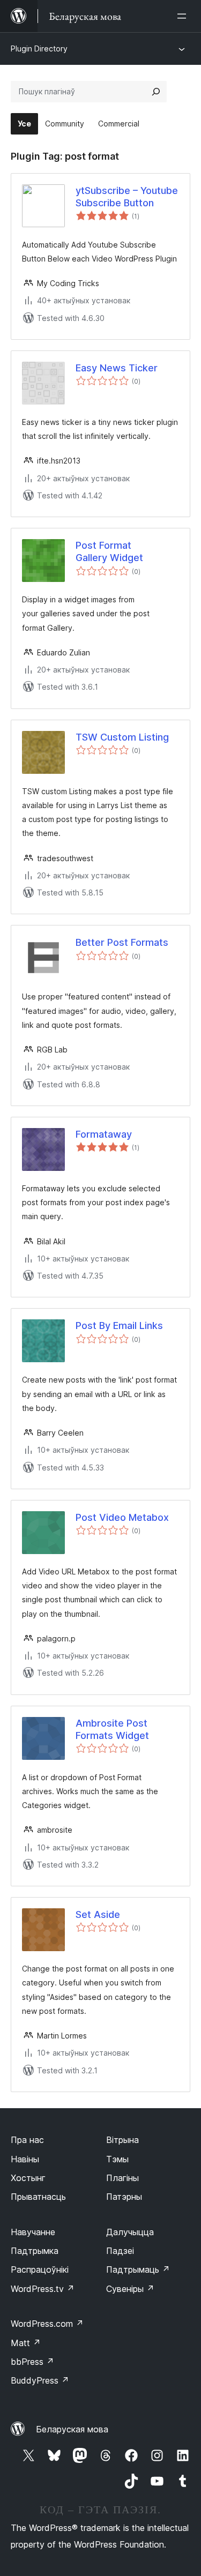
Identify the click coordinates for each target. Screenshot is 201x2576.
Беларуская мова (72, 2429)
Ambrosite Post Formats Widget (112, 1729)
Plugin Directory (39, 48)
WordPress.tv (43, 2289)
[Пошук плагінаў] (156, 92)
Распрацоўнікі (40, 2269)
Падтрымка (35, 2251)
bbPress (32, 2362)
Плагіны (122, 2178)
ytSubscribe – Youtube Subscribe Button (127, 197)
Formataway (104, 1134)
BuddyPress (40, 2380)
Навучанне (33, 2232)
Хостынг (28, 2178)
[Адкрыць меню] (184, 16)
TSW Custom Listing (122, 737)
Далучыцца (130, 2232)
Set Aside (98, 1914)
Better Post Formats (122, 942)
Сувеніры (130, 2289)
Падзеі (120, 2251)
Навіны (25, 2159)
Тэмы (117, 2159)
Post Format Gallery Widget (109, 551)
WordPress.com (47, 2324)
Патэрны (124, 2197)
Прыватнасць (38, 2197)
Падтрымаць (138, 2269)
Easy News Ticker (117, 368)
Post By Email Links (119, 1326)
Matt (26, 2343)
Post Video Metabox (122, 1517)
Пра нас (27, 2140)
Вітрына (122, 2140)
